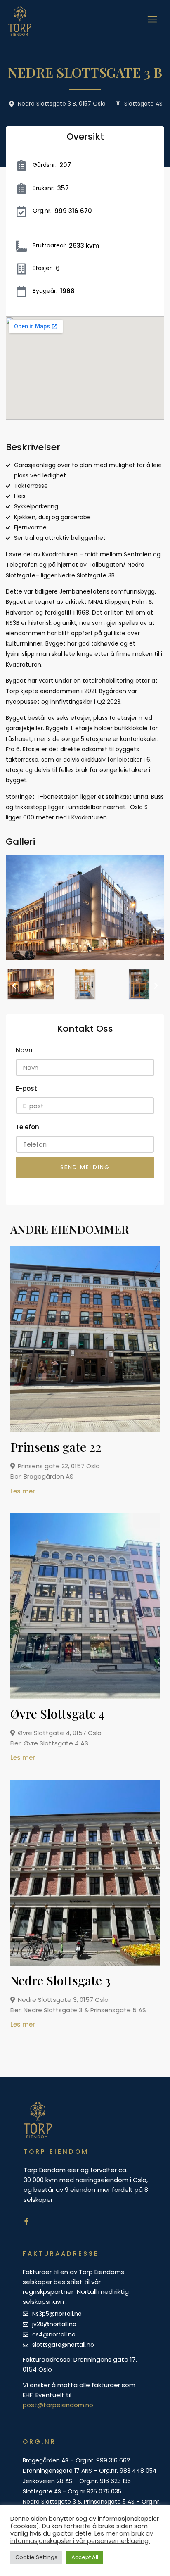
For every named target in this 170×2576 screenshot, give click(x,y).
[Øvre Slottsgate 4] (88, 1697)
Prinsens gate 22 (56, 1447)
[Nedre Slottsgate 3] (88, 1963)
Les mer (23, 1491)
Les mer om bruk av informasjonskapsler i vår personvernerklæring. (82, 2537)
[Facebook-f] (26, 2221)
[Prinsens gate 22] (88, 1430)
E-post (26, 1089)
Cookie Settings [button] (36, 2557)
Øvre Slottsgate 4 (58, 1714)
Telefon (27, 1127)
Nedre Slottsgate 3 (60, 1980)
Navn (24, 1050)
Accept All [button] (85, 2557)
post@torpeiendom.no (58, 2405)
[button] (14, 986)
